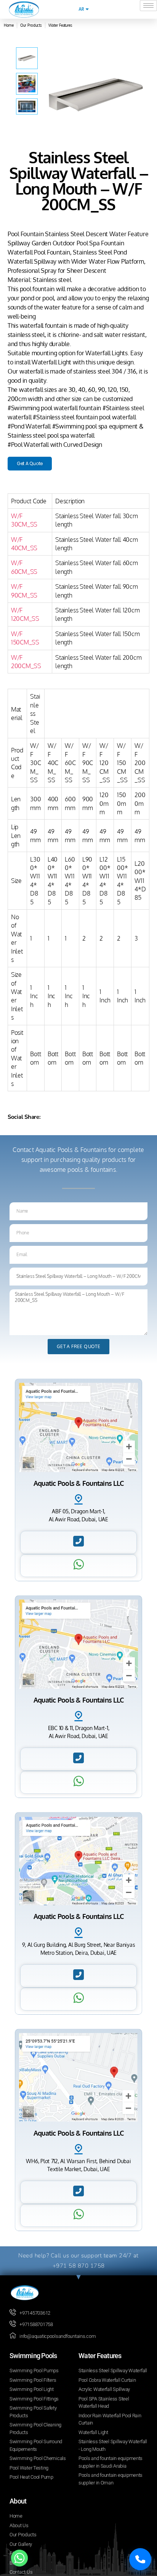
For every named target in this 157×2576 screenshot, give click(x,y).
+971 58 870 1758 (79, 2266)
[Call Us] (140, 2559)
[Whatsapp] (19, 2558)
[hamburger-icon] (148, 6)
